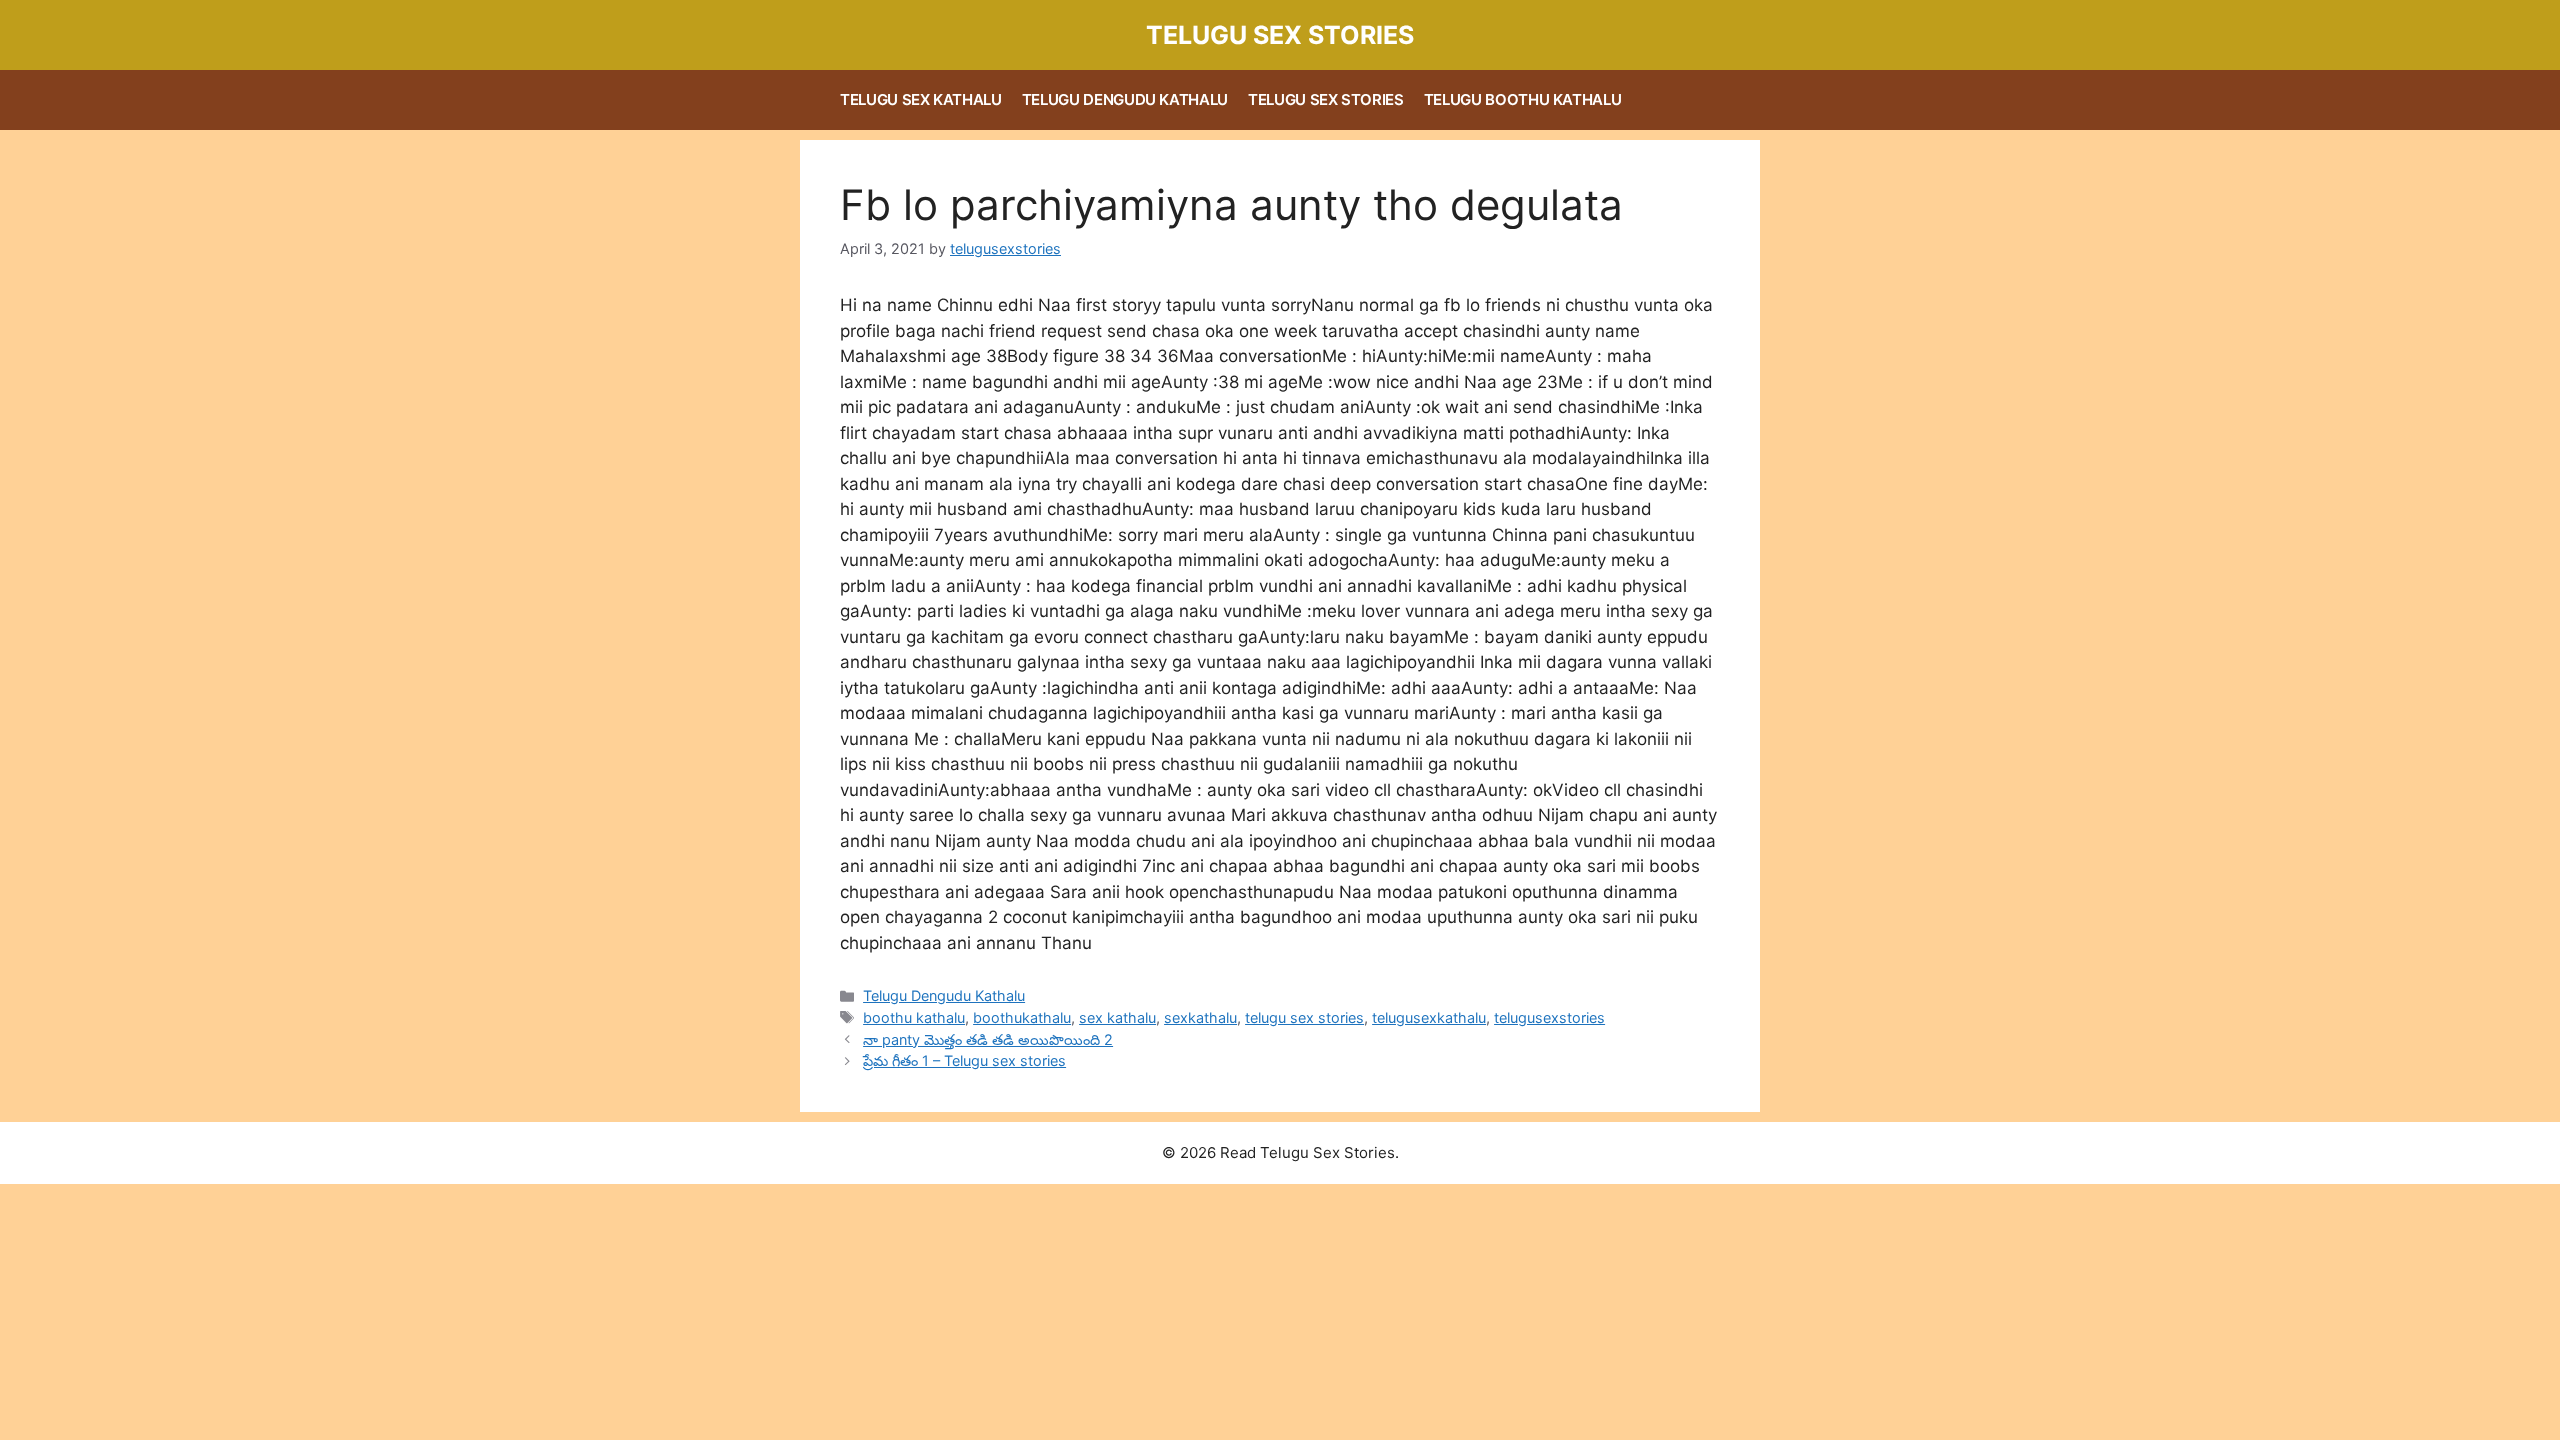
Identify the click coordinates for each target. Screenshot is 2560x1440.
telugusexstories (1549, 1017)
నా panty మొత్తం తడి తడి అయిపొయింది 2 (988, 1039)
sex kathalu (1117, 1017)
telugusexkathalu (1429, 1017)
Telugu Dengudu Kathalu (1125, 99)
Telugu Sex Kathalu (921, 99)
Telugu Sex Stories (1280, 35)
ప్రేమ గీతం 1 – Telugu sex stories (964, 1060)
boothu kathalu (914, 1017)
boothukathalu (1022, 1017)
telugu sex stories (1304, 1017)
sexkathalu (1200, 1017)
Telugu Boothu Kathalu (1523, 99)
